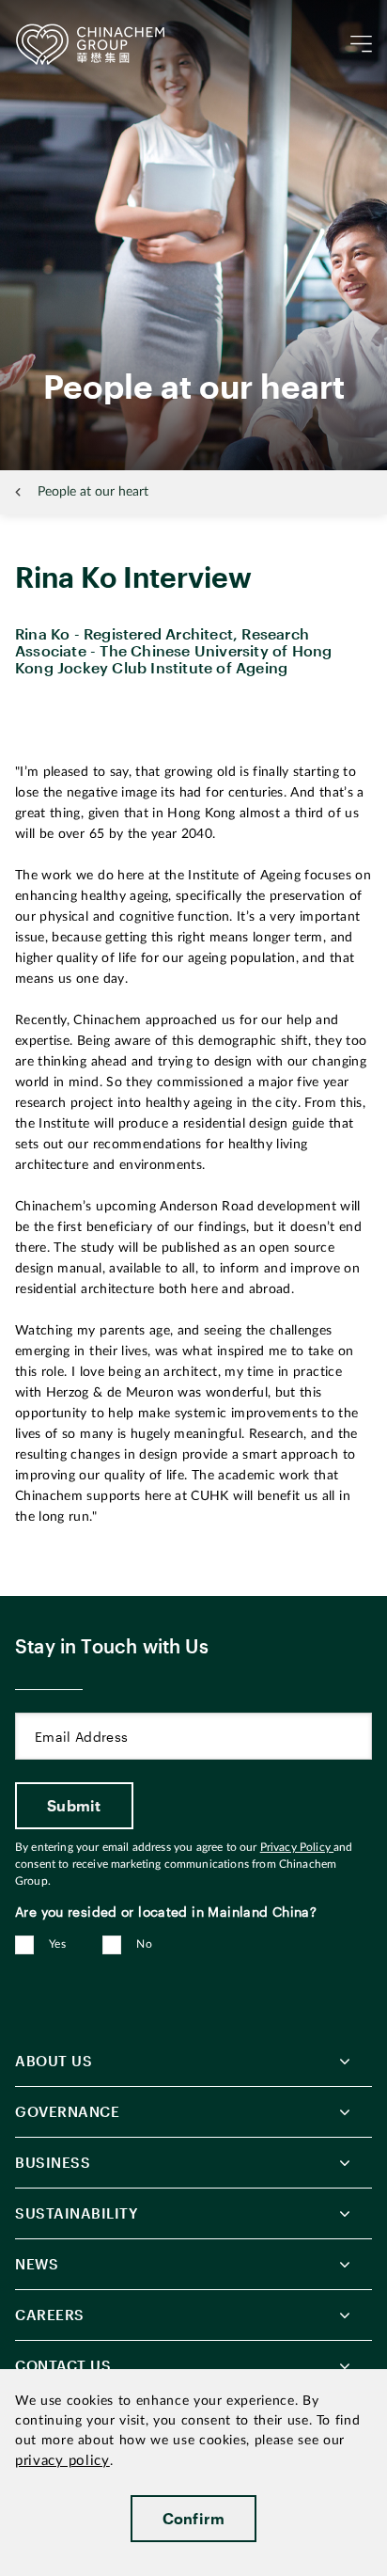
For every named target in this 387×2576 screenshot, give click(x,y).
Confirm (194, 2518)
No (144, 1944)
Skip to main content (71, 15)
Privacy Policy (297, 1847)
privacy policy (62, 2461)
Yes (57, 1944)
